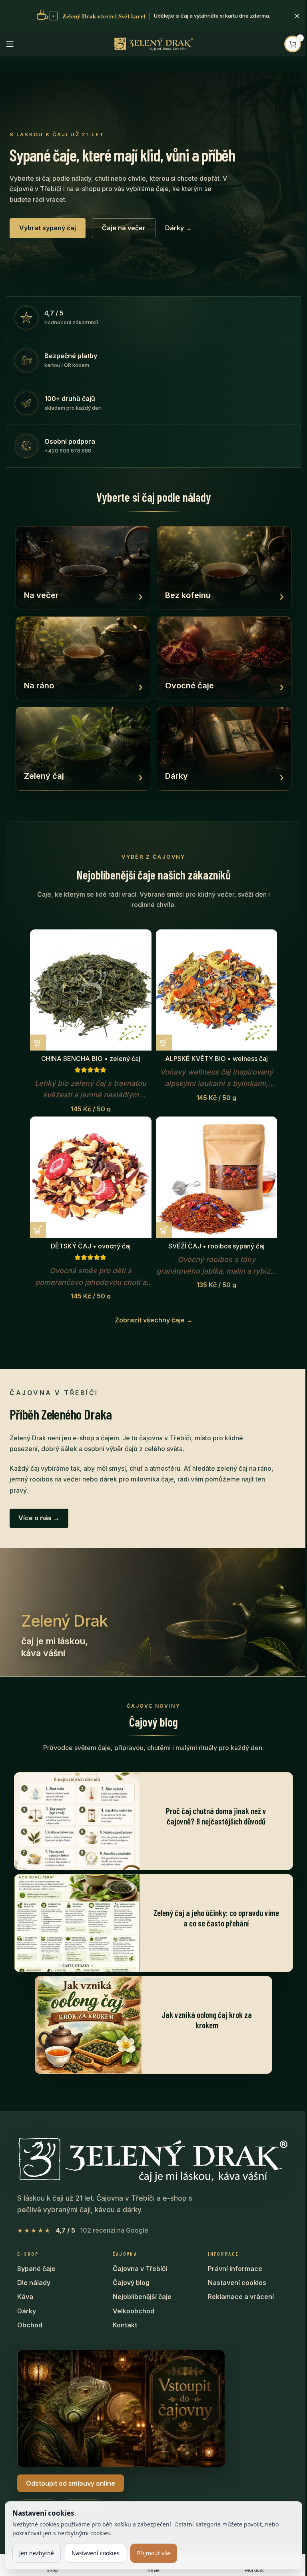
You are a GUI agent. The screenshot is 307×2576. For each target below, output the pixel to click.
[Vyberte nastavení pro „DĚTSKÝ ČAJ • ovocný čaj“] (38, 1230)
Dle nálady (34, 2283)
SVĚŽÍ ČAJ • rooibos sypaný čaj (216, 1246)
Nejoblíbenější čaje (142, 2297)
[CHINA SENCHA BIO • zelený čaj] (91, 990)
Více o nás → (39, 1518)
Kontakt (125, 2325)
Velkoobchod (134, 2311)
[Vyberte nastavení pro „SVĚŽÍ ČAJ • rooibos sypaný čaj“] (164, 1230)
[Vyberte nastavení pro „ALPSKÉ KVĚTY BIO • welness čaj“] (164, 1043)
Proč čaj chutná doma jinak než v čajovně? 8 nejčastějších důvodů (216, 1816)
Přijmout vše (154, 2553)
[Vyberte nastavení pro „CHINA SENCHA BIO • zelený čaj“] (38, 1043)
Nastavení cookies (237, 2283)
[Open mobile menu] (10, 44)
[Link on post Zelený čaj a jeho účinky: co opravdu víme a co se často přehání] (77, 1923)
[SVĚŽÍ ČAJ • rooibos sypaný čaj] (217, 1177)
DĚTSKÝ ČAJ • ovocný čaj (91, 1246)
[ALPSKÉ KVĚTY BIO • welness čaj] (217, 990)
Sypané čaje (36, 2269)
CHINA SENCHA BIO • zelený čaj (91, 1059)
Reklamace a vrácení (241, 2297)
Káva (25, 2297)
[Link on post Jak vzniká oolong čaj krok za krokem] (88, 2025)
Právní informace (235, 2269)
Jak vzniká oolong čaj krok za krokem (207, 2020)
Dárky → (178, 228)
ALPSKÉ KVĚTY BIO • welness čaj (216, 1059)
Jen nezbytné (37, 2553)
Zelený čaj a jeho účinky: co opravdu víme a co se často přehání (216, 1918)
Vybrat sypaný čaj (48, 228)
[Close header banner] (297, 16)
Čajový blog (131, 2283)
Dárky (27, 2311)
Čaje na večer (124, 228)
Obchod (30, 2325)
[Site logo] (153, 43)
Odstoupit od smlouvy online (71, 2483)
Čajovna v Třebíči (140, 2269)
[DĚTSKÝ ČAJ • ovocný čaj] (91, 1177)
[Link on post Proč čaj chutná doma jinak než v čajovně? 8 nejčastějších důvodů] (77, 1821)
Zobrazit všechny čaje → (154, 1320)
